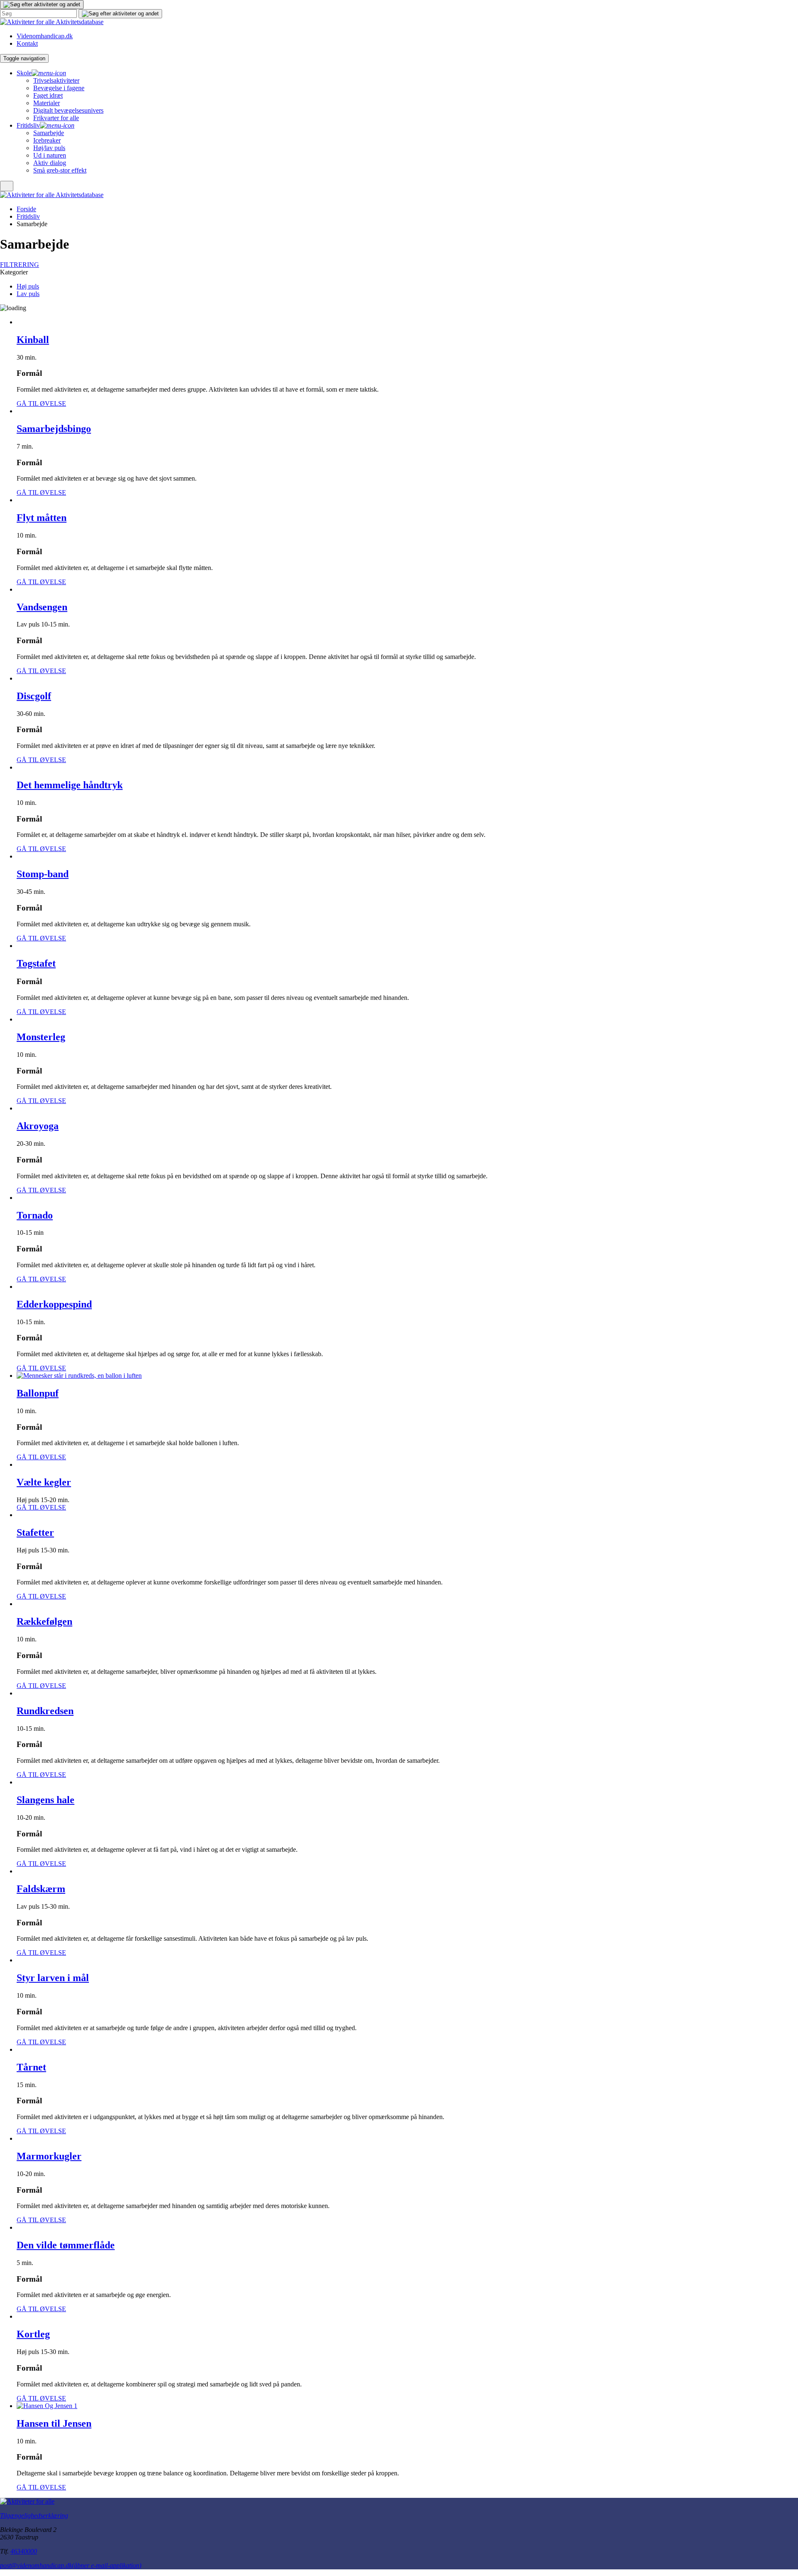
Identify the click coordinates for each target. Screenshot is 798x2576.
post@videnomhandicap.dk (71, 2565)
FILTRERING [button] (20, 265)
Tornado (35, 1215)
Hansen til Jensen (54, 2423)
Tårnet (31, 2067)
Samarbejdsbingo (54, 429)
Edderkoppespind (54, 1304)
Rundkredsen (45, 1711)
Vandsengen (42, 607)
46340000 (24, 2551)
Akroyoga (38, 1126)
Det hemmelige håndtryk (70, 785)
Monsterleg (41, 1037)
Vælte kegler (44, 1482)
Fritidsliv (28, 216)
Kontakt (27, 43)
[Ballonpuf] (79, 1376)
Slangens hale (46, 1800)
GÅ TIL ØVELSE (41, 403)
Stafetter (35, 1532)
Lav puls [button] (28, 294)
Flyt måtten (42, 518)
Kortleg (33, 2334)
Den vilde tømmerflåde (66, 2245)
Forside (26, 209)
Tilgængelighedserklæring (34, 2516)
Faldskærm (41, 1889)
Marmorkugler (49, 2156)
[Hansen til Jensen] (47, 2406)
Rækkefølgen (44, 1621)
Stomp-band (43, 874)
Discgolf (34, 696)
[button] (42, 5)
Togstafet (36, 963)
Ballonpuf (38, 1393)
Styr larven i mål (53, 1978)
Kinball (33, 340)
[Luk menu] (7, 186)
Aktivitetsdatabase (80, 22)
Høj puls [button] (28, 286)
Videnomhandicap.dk (45, 36)
